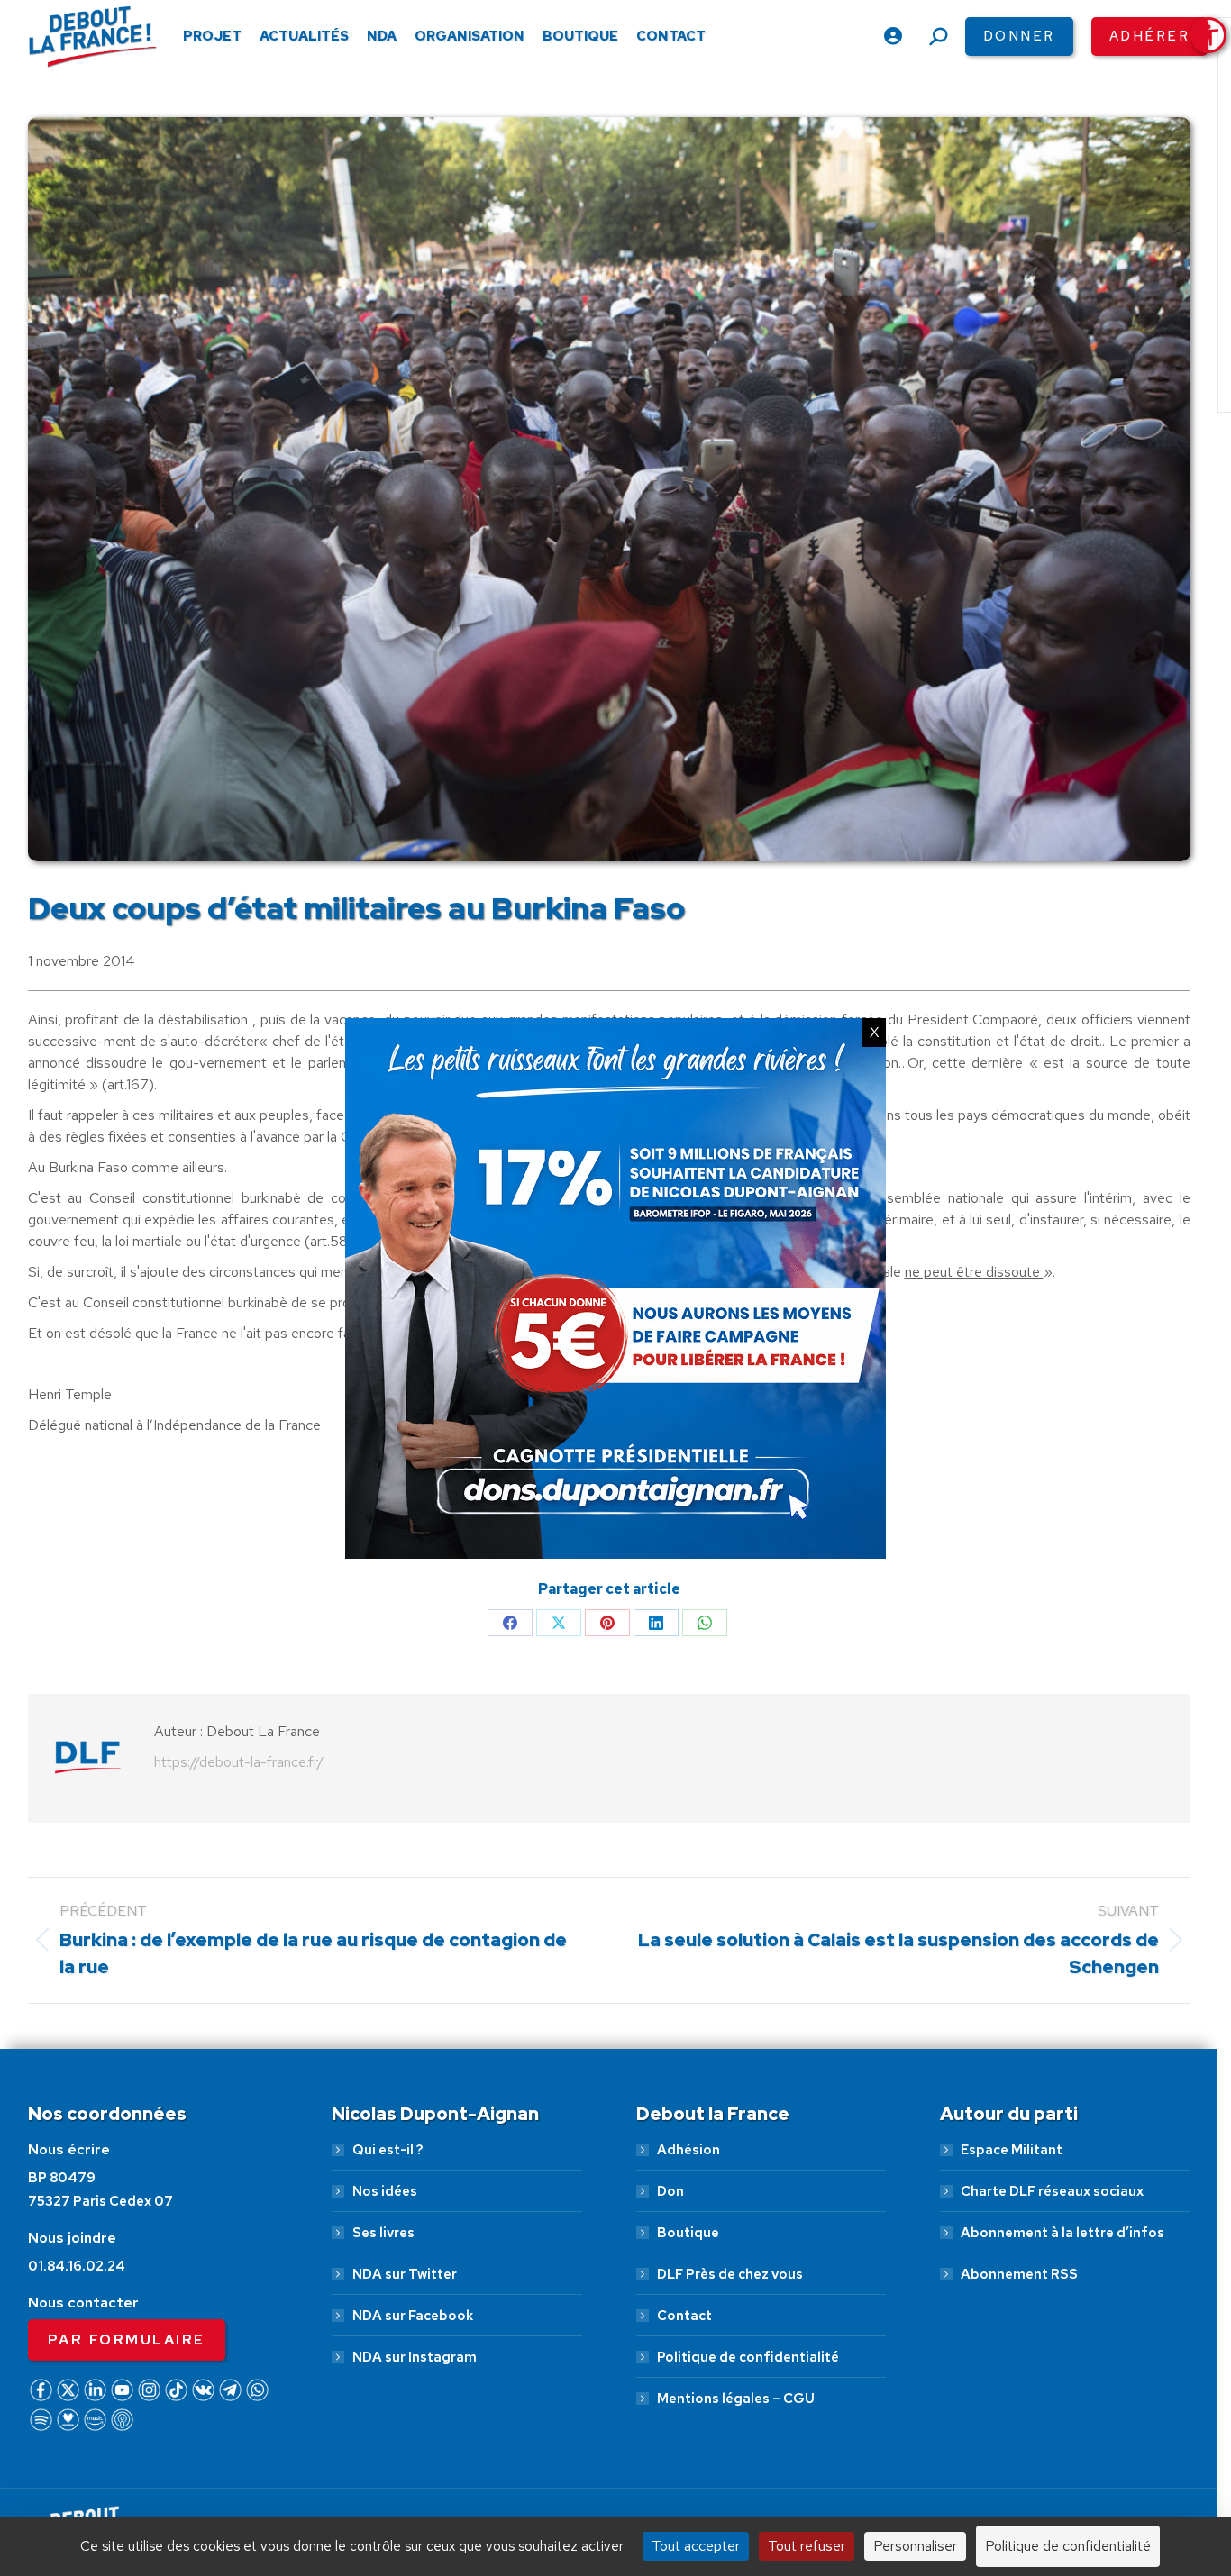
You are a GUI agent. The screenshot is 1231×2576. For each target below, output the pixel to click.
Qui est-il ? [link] (388, 2150)
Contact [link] (684, 2316)
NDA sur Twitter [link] (405, 2274)
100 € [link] (908, 2482)
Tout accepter (696, 2546)
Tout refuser (807, 2546)
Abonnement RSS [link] (1019, 2274)
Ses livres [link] (383, 2233)
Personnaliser (915, 2546)
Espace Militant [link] (1012, 2150)
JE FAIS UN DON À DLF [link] (935, 2428)
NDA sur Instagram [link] (415, 2357)
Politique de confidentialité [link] (748, 2357)
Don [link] (670, 2191)
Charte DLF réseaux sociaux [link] (1052, 2191)
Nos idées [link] (385, 2191)
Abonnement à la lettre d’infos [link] (1062, 2233)
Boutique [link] (688, 2233)
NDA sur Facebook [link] (413, 2316)
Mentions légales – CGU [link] (736, 2399)
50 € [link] (807, 2482)
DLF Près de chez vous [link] (730, 2274)
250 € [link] (1014, 2482)
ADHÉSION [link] (590, 2482)
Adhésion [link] (688, 2150)
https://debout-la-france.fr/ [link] (239, 1762)
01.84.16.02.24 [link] (77, 2266)
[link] (1208, 35)
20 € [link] (710, 2482)
